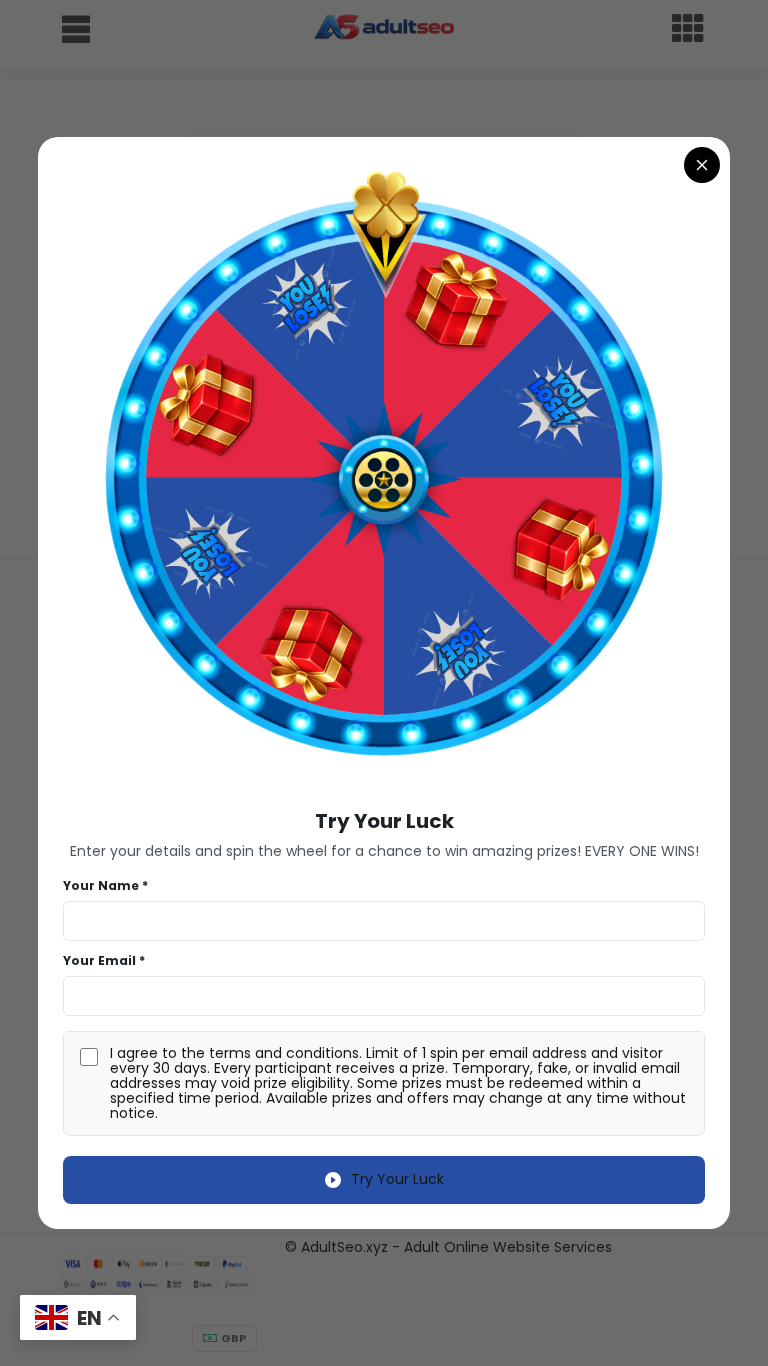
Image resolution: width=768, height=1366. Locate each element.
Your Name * (105, 885)
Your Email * (104, 960)
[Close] (702, 165)
